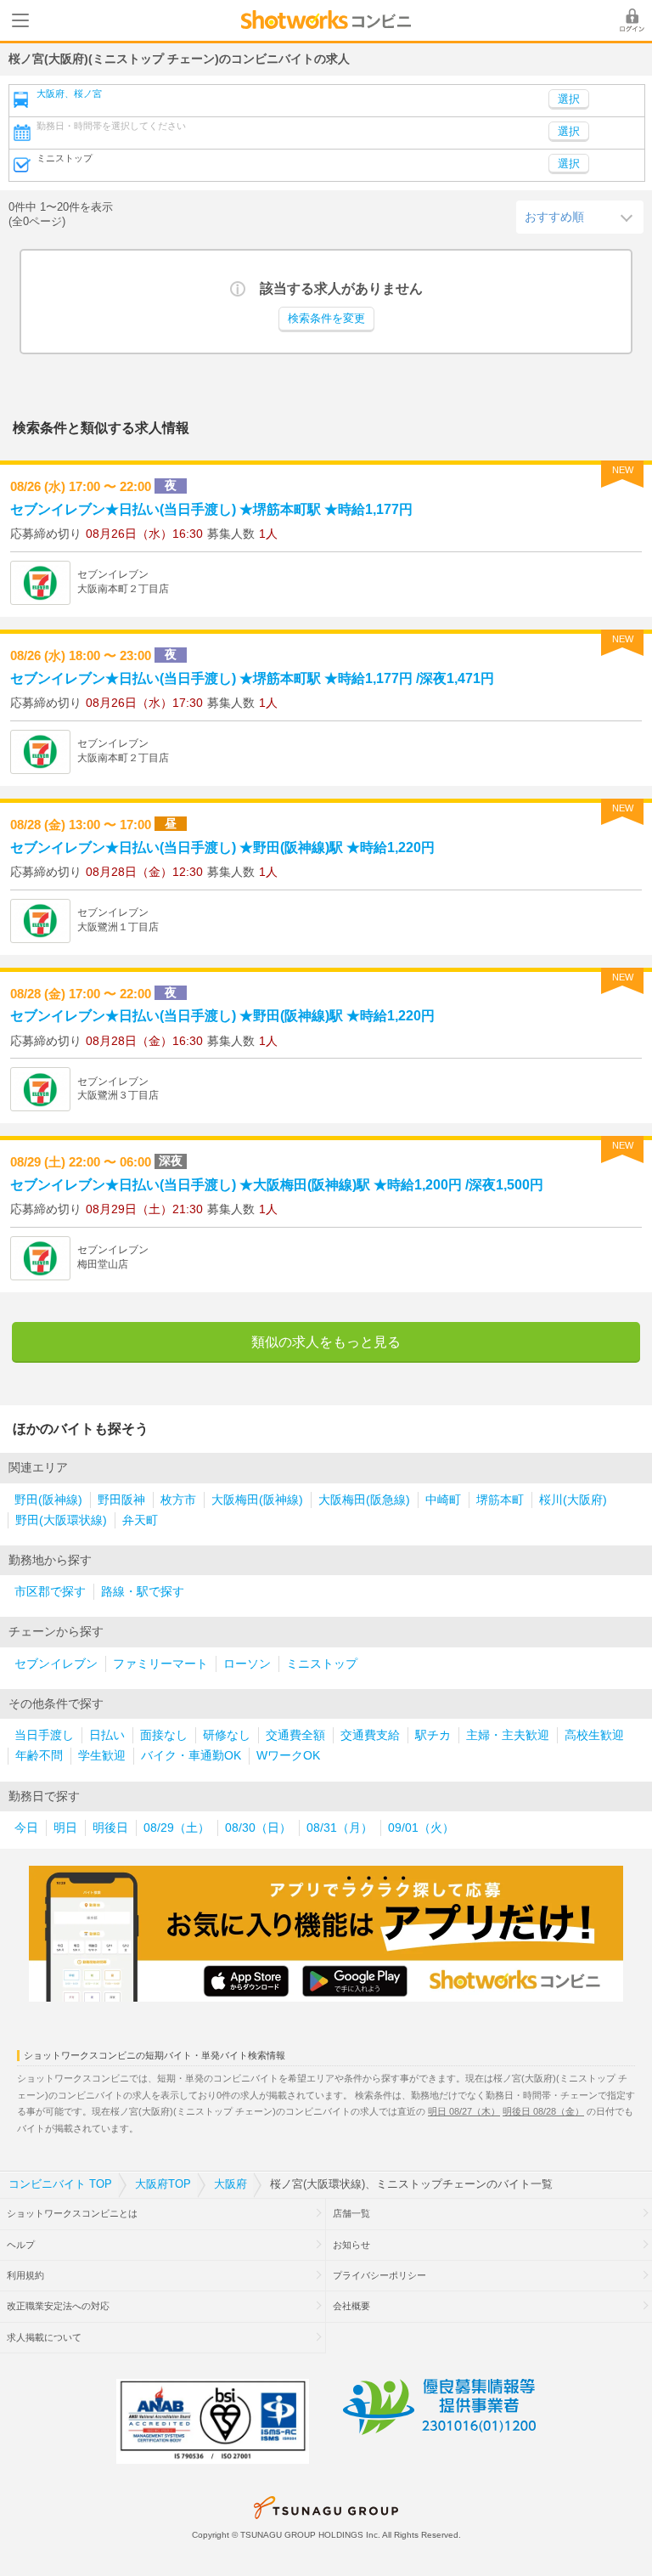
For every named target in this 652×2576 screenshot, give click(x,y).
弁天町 (140, 1520)
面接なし (164, 1735)
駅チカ (433, 1735)
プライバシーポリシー (379, 2275)
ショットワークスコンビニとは (72, 2213)
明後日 (110, 1828)
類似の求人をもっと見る (326, 1342)
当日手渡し (44, 1735)
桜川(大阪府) (573, 1500)
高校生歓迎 (594, 1735)
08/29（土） (177, 1828)
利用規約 (25, 2275)
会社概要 (351, 2306)
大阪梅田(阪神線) (257, 1500)
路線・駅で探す (143, 1592)
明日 (65, 1828)
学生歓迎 (102, 1756)
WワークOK (288, 1756)
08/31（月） (340, 1828)
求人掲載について (44, 2337)
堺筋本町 (500, 1500)
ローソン (247, 1664)
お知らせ (351, 2245)
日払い (107, 1735)
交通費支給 (370, 1735)
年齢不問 (39, 1756)
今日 (26, 1828)
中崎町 (443, 1500)
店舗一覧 (351, 2213)
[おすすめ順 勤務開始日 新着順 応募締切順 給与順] (580, 217)
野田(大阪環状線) (61, 1520)
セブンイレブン (56, 1664)
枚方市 (178, 1500)
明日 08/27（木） (464, 2111)
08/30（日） (258, 1828)
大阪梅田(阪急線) (364, 1500)
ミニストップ (322, 1664)
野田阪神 (121, 1500)
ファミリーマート (160, 1664)
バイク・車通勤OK (191, 1756)
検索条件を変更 (326, 319)
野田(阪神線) (48, 1500)
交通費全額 (295, 1735)
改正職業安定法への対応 (58, 2306)
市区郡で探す (50, 1592)
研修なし (227, 1735)
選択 (569, 132)
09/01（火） (421, 1828)
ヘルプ (21, 2245)
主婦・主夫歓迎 (508, 1735)
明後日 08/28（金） (543, 2111)
